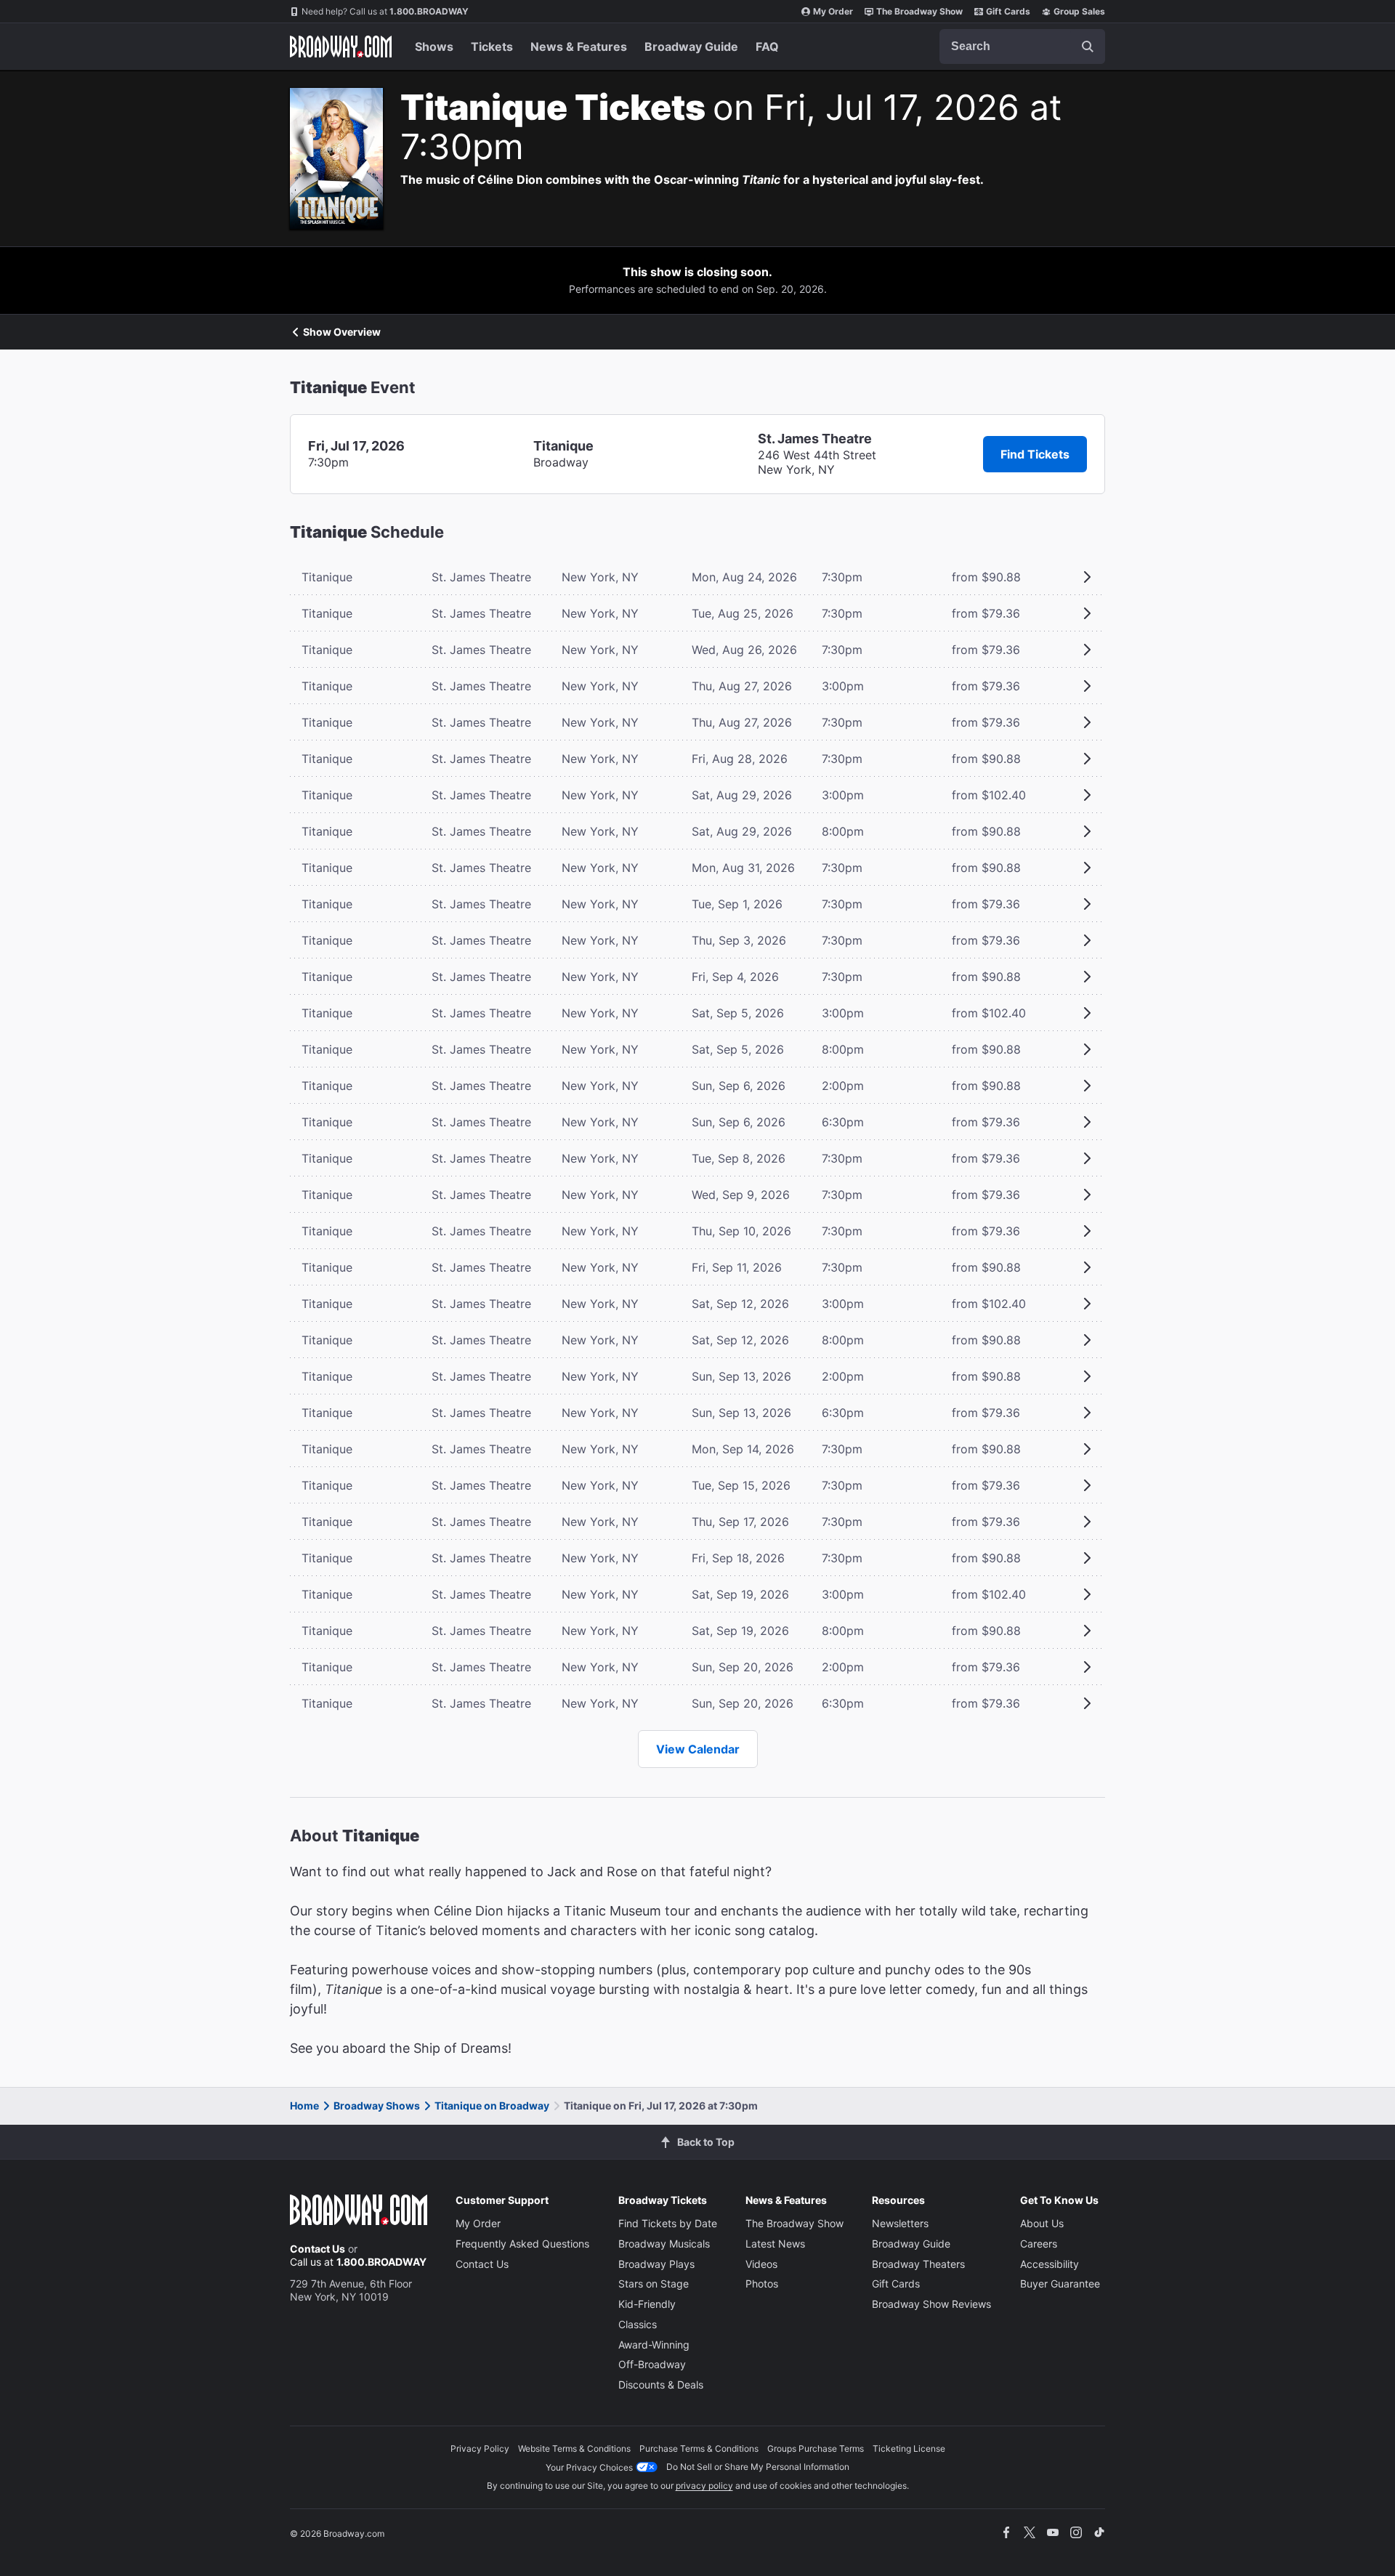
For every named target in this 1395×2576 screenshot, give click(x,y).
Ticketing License (909, 2448)
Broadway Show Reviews (931, 2304)
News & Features (579, 47)
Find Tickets (1035, 454)
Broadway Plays (656, 2264)
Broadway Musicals (664, 2244)
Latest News (775, 2244)
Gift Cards (1008, 11)
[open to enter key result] (1088, 47)
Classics (638, 2324)
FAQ (767, 47)
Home (304, 2105)
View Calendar (698, 1749)
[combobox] (1022, 47)
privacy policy (704, 2486)
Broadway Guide (691, 47)
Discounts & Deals (661, 2385)
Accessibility (1050, 2264)
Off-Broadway (652, 2364)
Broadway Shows (377, 2105)
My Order (833, 11)
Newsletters (900, 2223)
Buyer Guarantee (1060, 2284)
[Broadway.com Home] (341, 47)
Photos (762, 2284)
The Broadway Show (919, 11)
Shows (434, 47)
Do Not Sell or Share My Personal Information (758, 2467)
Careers (1039, 2244)
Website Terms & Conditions (574, 2448)
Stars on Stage (654, 2284)
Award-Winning (654, 2345)
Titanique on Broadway (492, 2105)
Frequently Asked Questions (522, 2244)
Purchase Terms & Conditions (699, 2448)
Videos (761, 2264)
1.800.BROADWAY (385, 11)
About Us (1042, 2223)
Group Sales (1079, 11)
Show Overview (342, 332)
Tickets (492, 47)
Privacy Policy (480, 2448)
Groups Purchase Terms (816, 2448)
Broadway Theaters (918, 2264)
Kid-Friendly (647, 2304)
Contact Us (318, 2249)
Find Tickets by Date (668, 2223)
